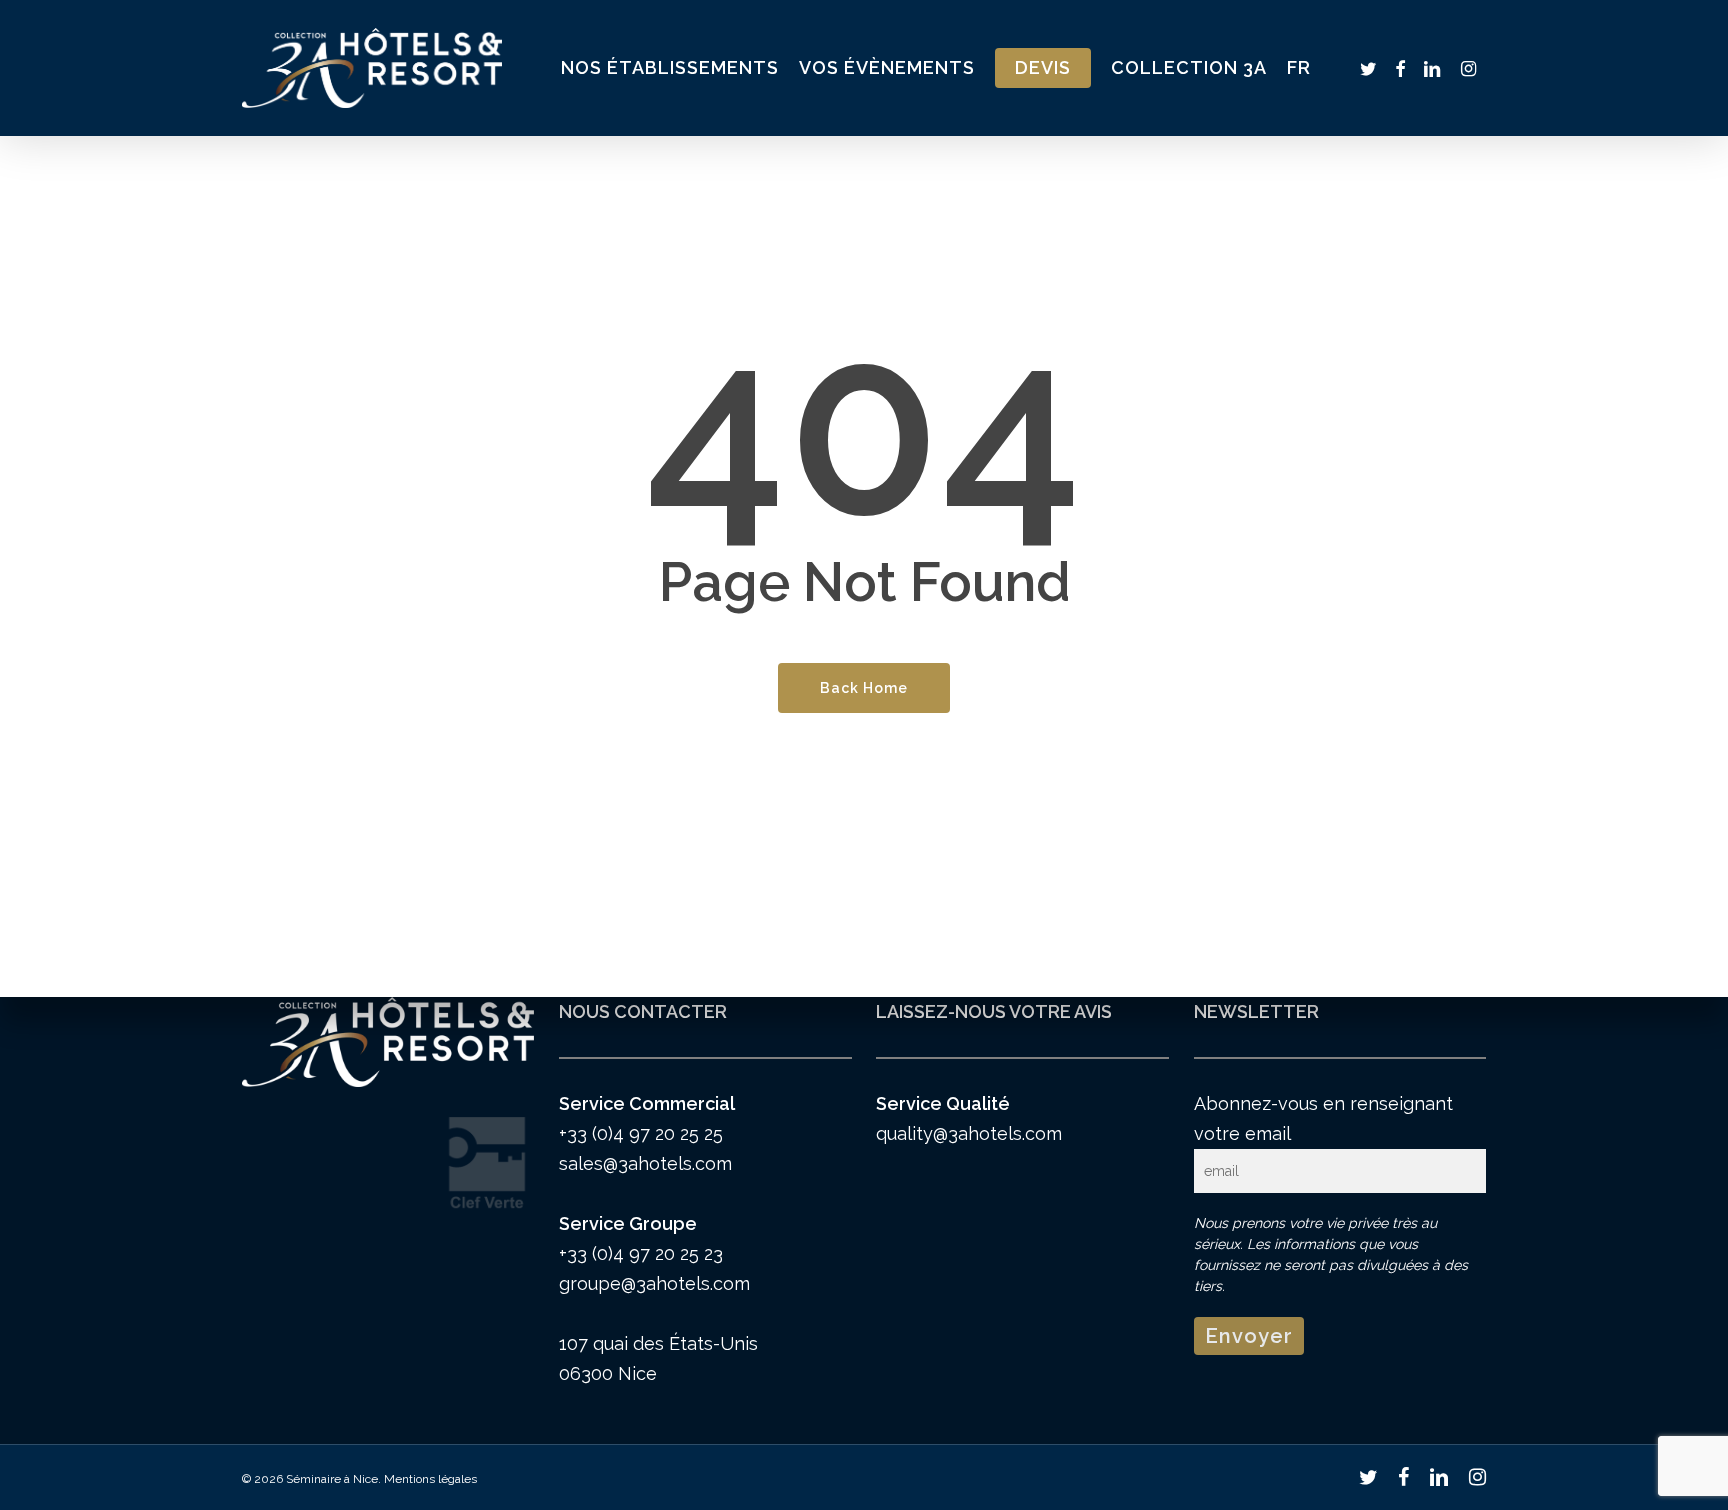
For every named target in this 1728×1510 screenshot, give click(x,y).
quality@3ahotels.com (969, 1133)
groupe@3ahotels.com (654, 1283)
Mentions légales (430, 1479)
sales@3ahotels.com (645, 1163)
